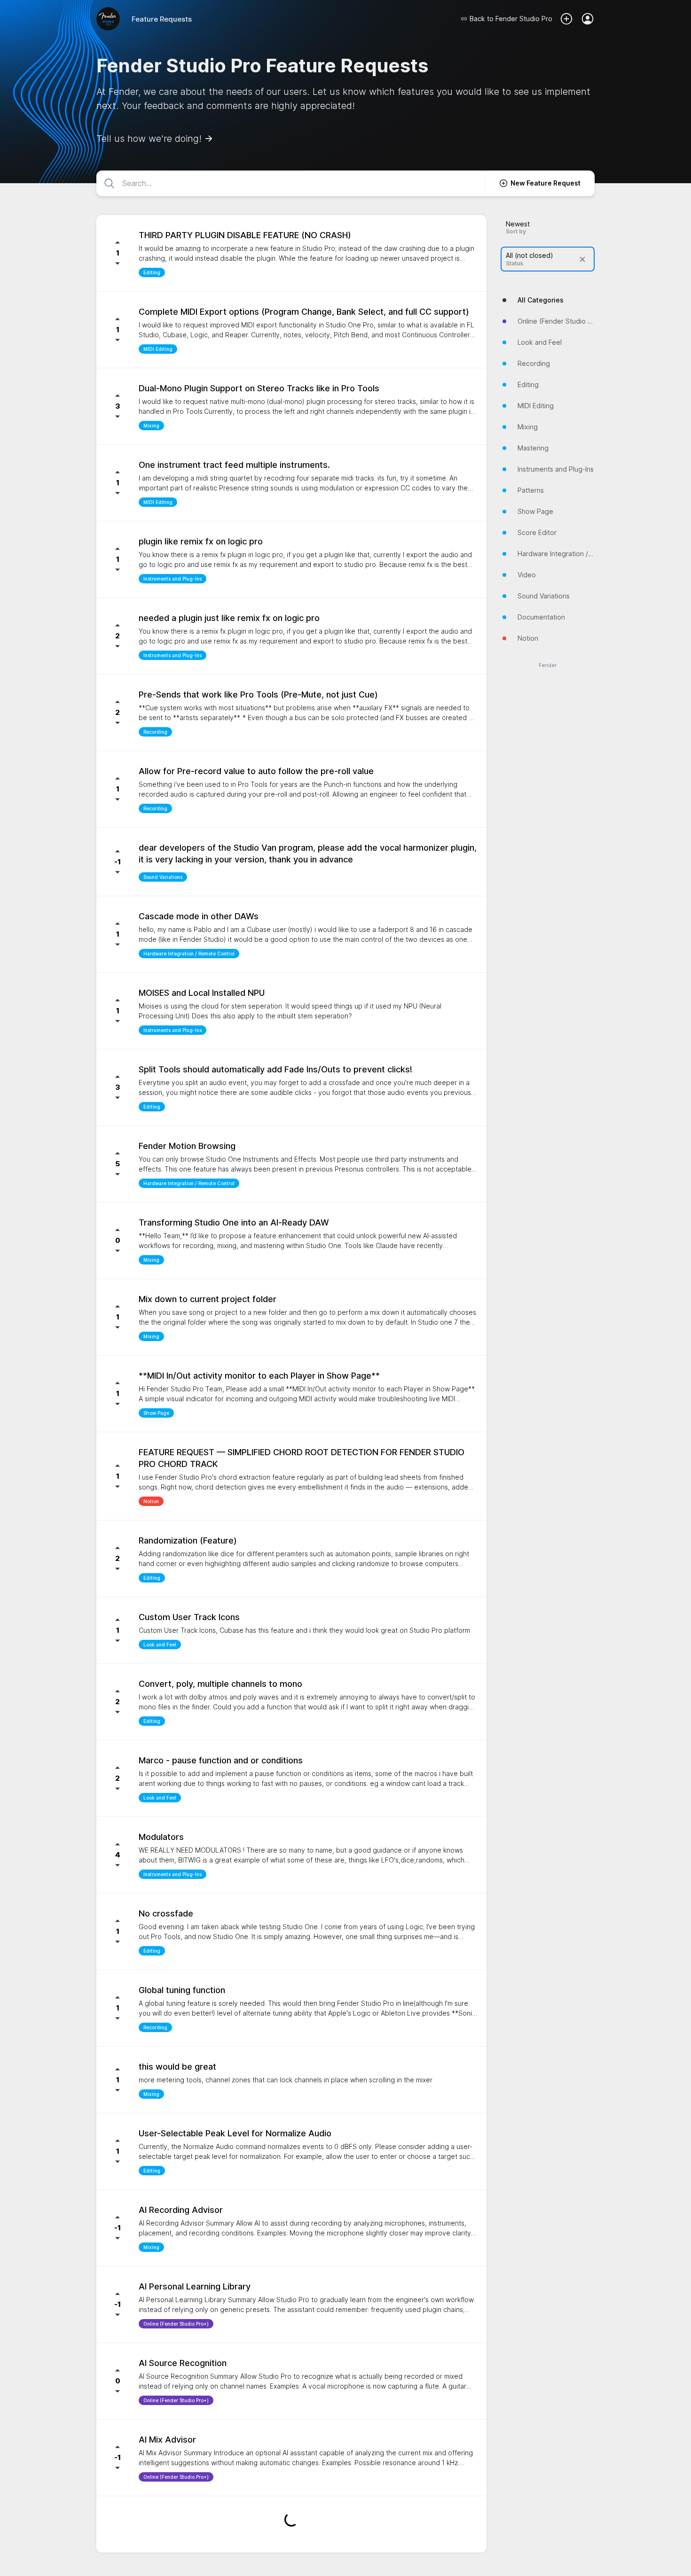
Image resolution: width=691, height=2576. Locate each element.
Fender (548, 665)
